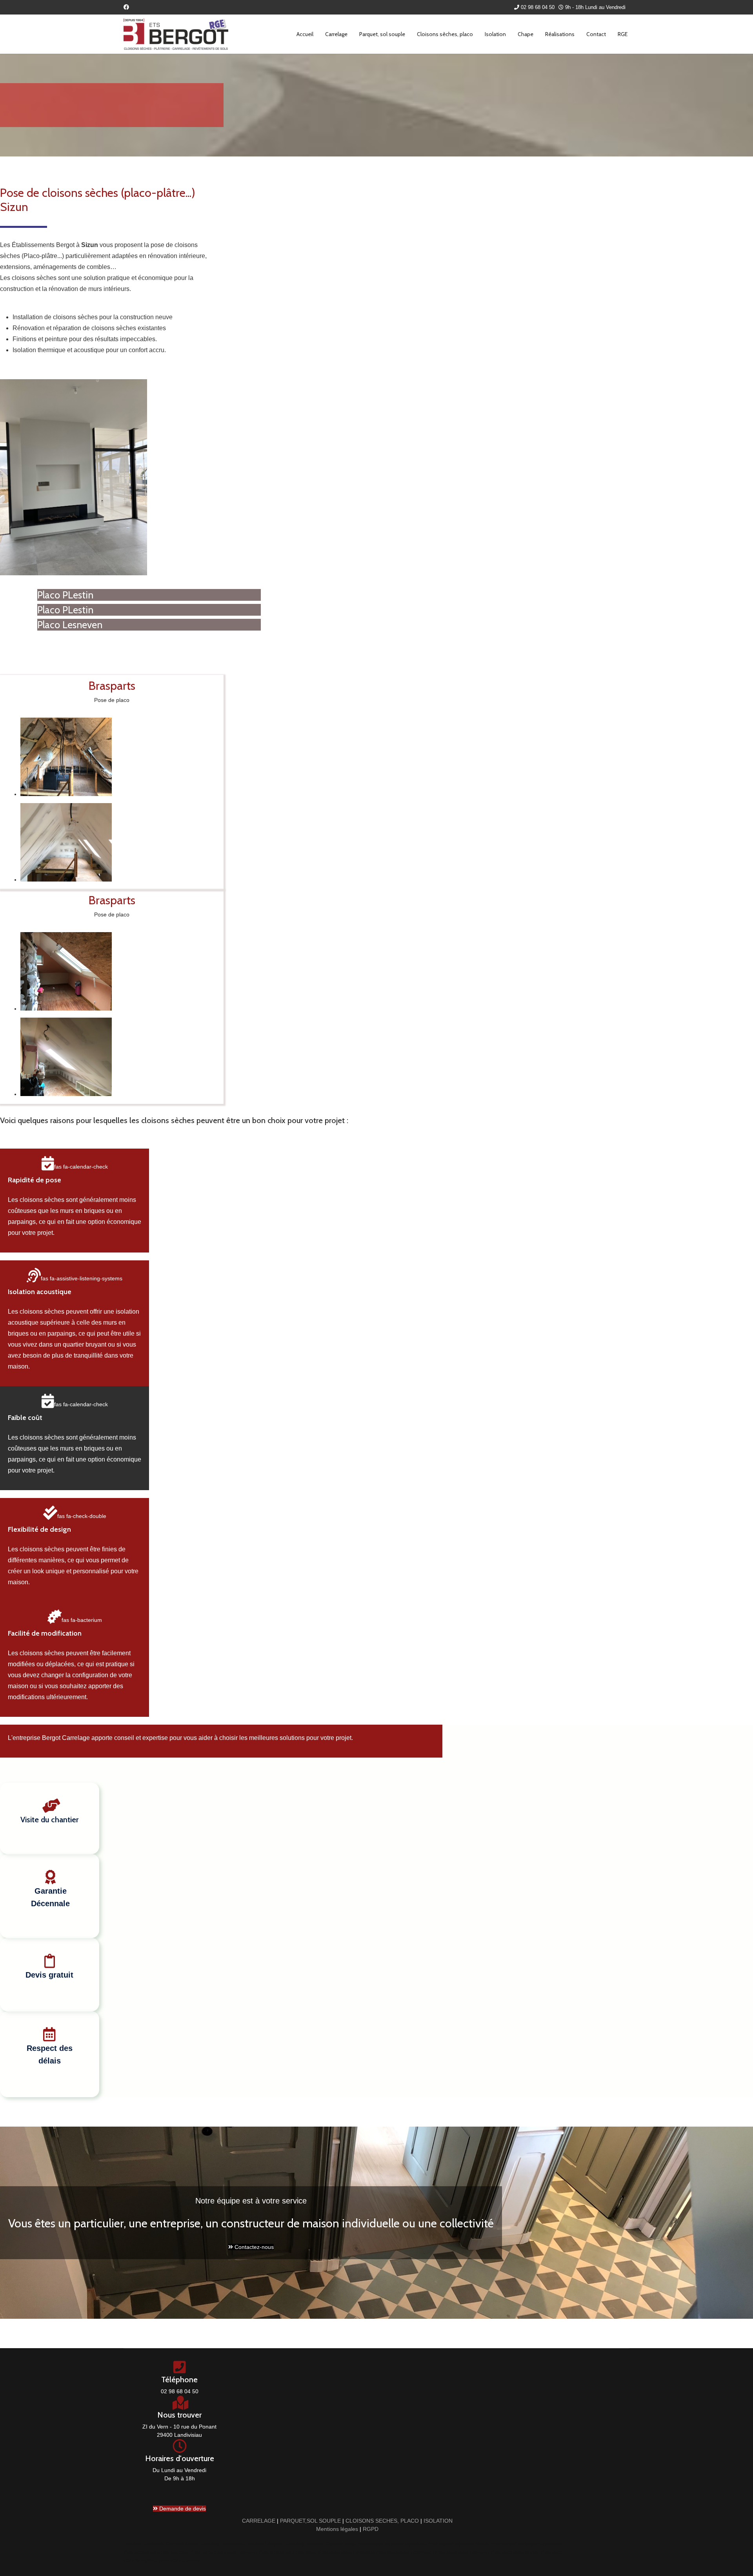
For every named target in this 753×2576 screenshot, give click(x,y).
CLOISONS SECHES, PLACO (382, 2521)
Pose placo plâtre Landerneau (405, 2552)
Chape (526, 34)
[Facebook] (126, 7)
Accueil (305, 34)
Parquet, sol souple (382, 34)
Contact (596, 34)
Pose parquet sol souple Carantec (156, 2552)
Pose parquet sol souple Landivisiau (392, 2544)
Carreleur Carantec (305, 2544)
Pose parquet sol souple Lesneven (224, 2552)
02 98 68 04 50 (538, 7)
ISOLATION (438, 2521)
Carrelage (336, 34)
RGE (623, 34)
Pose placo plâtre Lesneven (462, 2552)
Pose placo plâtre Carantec (174, 2560)
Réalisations (560, 34)
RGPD (371, 2529)
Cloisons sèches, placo (445, 34)
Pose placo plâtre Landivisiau (346, 2552)
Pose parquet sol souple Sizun (288, 2552)
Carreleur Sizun (340, 2544)
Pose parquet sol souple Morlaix (459, 2544)
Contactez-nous (253, 2247)
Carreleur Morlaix (183, 2544)
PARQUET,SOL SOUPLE (310, 2521)
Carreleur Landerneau (223, 2544)
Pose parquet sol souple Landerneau (526, 2544)
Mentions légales (337, 2529)
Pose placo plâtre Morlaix (515, 2552)
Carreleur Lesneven (265, 2544)
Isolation (495, 34)
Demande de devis (182, 2509)
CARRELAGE (259, 2521)
